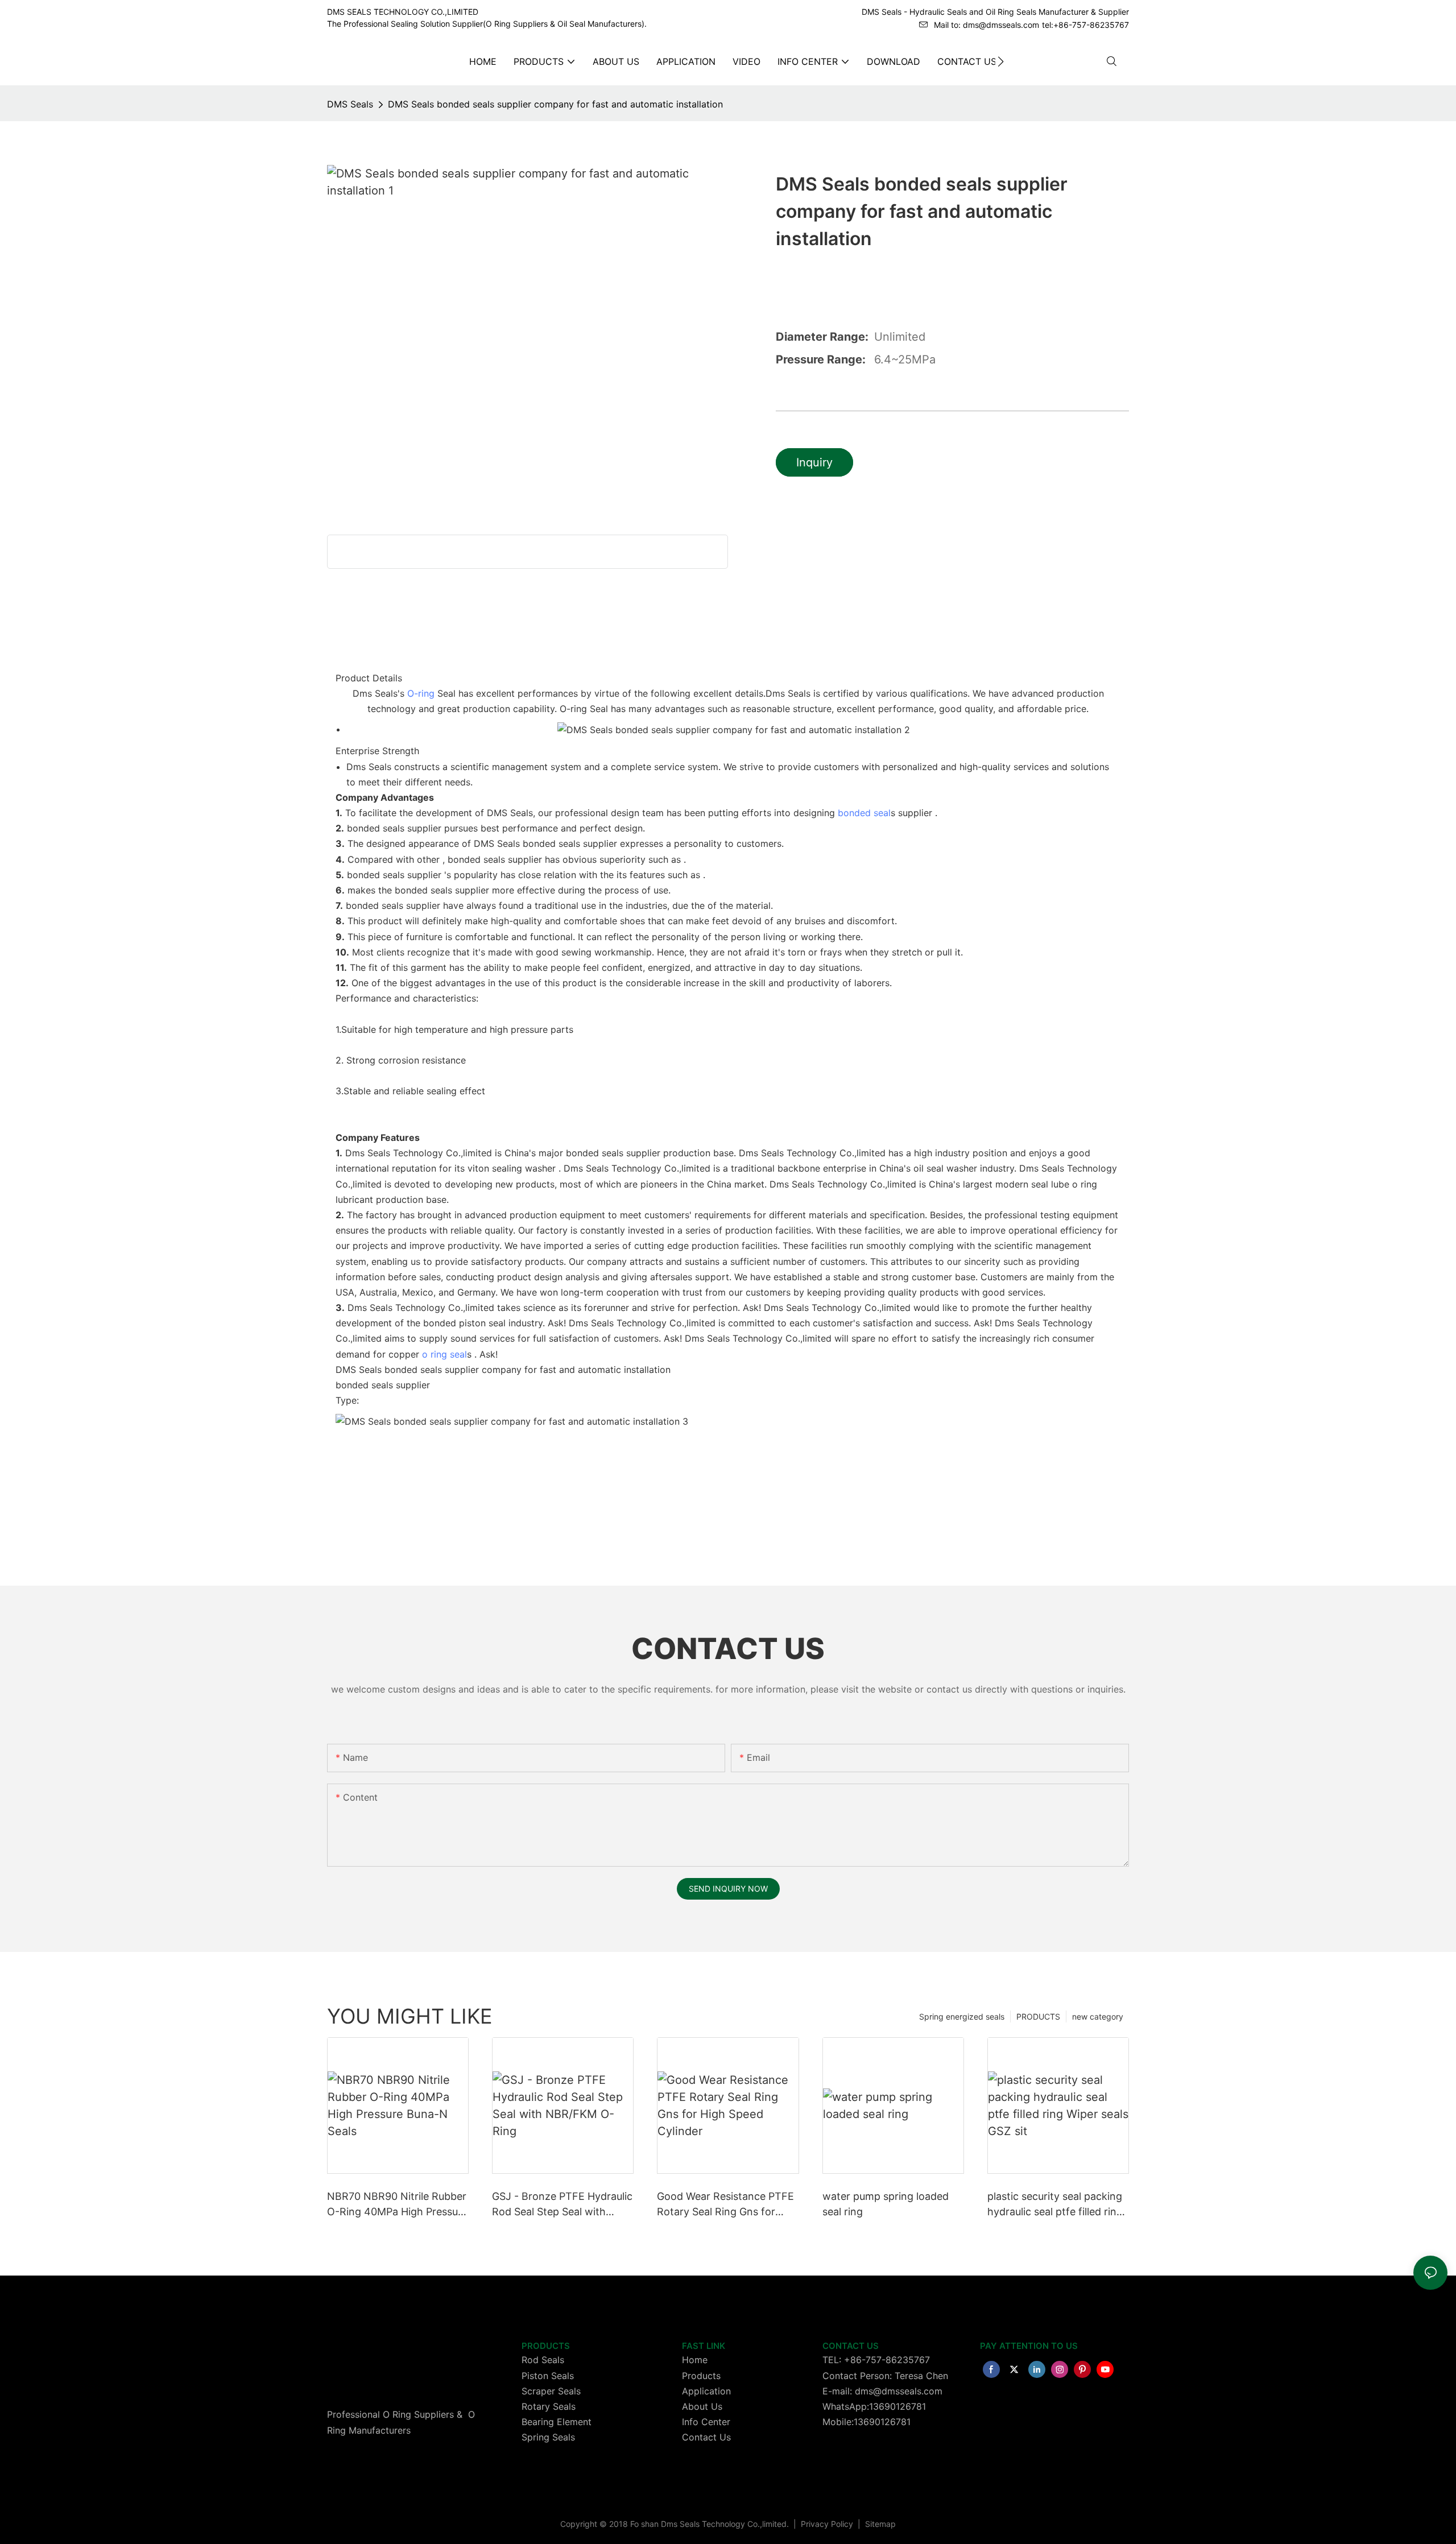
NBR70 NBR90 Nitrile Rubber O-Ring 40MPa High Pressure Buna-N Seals (397, 2205)
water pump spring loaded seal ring (886, 2204)
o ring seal (444, 1354)
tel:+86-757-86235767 (1085, 25)
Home (695, 2360)
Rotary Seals (549, 2406)
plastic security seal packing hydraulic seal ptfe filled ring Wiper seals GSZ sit (1055, 2205)
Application (706, 2391)
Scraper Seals (551, 2391)
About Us (702, 2406)
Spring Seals (548, 2437)
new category (1098, 2016)
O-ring (421, 693)
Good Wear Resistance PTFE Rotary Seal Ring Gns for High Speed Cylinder (725, 2205)
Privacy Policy (828, 2524)
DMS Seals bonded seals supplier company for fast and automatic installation (555, 104)
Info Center (706, 2422)
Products (701, 2376)
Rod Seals (543, 2360)
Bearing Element (557, 2422)
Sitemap (879, 2524)
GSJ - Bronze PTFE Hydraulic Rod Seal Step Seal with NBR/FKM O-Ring (562, 2205)
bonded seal (864, 813)
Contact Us (706, 2437)
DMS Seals (350, 104)
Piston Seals (548, 2376)
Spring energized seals (962, 2016)
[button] (1001, 61)
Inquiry (814, 462)
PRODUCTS (1038, 2016)
